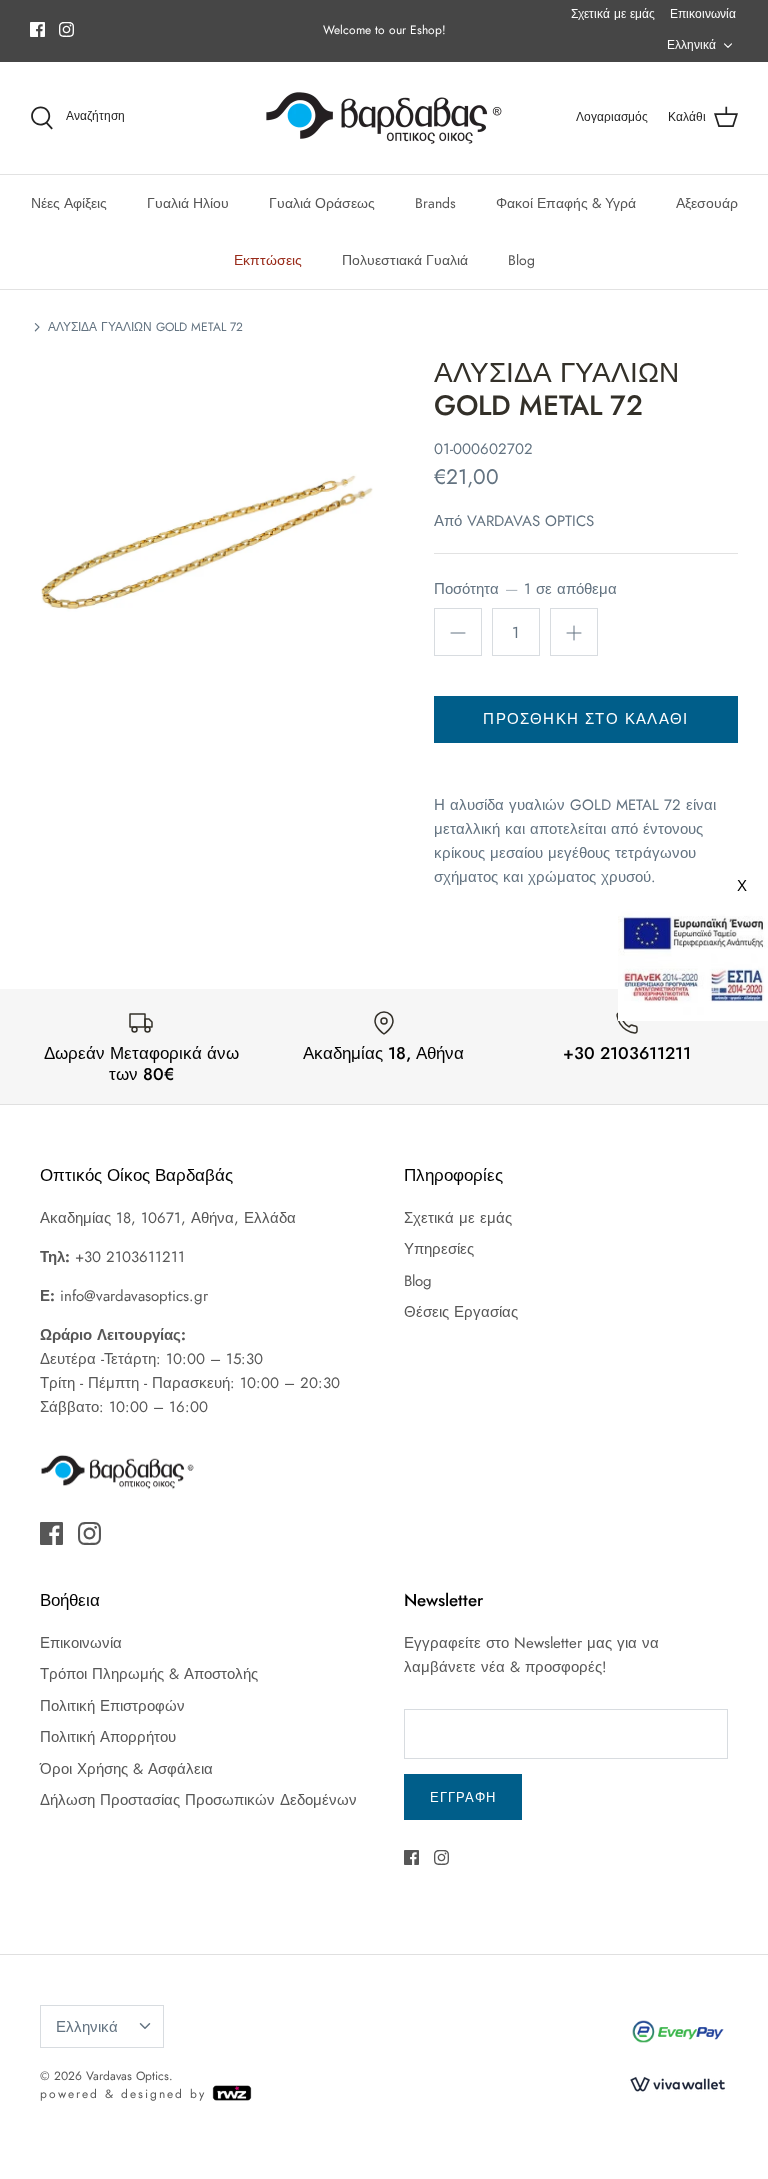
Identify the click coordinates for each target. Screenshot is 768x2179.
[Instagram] (66, 29)
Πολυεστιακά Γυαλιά (405, 260)
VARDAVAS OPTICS (530, 521)
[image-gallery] (207, 533)
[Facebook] (37, 29)
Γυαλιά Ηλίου (188, 203)
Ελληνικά (691, 45)
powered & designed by (126, 2094)
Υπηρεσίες (439, 1249)
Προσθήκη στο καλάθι (585, 719)
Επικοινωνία (703, 14)
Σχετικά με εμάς (613, 14)
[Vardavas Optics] (384, 118)
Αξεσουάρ (707, 203)
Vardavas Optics (127, 2076)
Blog (521, 260)
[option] (207, 533)
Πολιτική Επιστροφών (112, 1706)
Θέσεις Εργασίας (461, 1312)
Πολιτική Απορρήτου (108, 1737)
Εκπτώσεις (268, 260)
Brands (435, 203)
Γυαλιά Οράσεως (322, 203)
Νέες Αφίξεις (69, 203)
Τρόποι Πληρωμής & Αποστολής (149, 1674)
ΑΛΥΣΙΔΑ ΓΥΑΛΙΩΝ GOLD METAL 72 (145, 327)
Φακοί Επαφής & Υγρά (566, 203)
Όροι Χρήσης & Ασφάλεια (126, 1769)
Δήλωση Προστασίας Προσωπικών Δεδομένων (198, 1800)
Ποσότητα (525, 589)
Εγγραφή (463, 1797)
